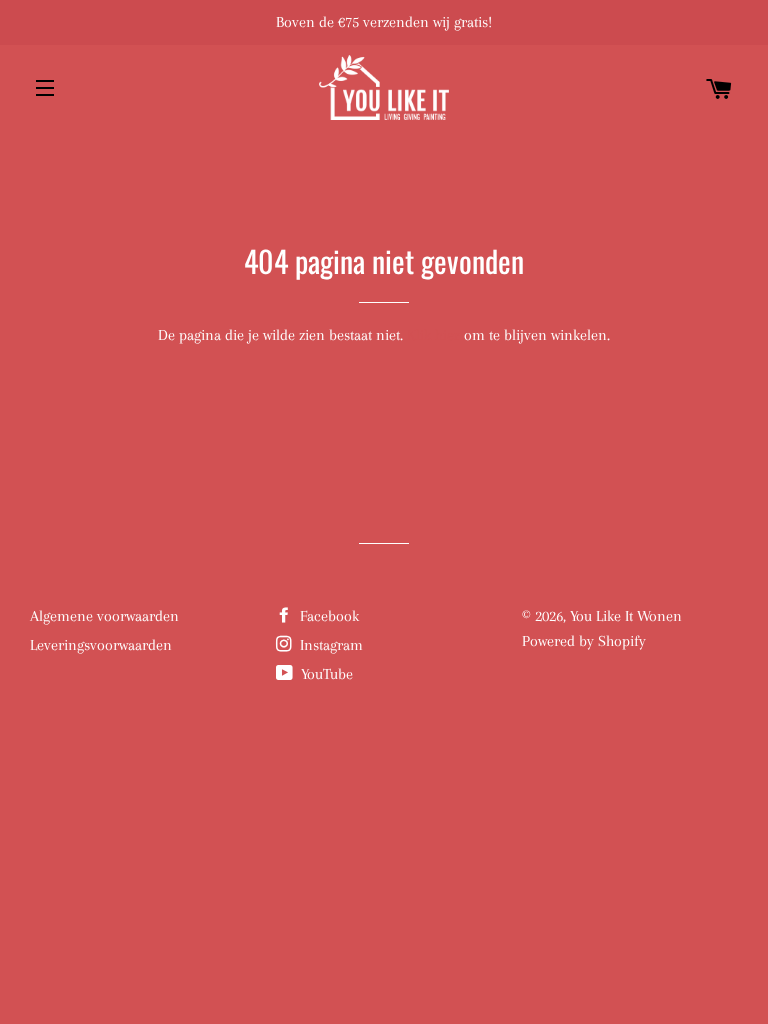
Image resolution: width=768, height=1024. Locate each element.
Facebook (327, 616)
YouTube (325, 674)
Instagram (329, 645)
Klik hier (433, 335)
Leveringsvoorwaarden (101, 645)
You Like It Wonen (626, 616)
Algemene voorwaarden (104, 616)
